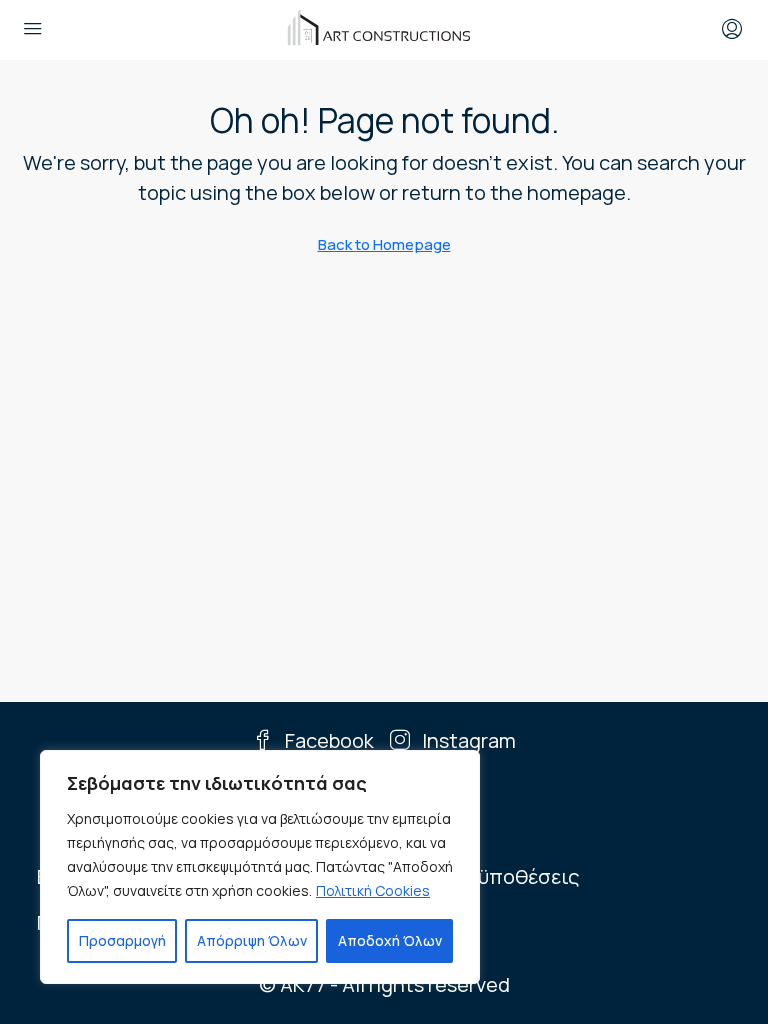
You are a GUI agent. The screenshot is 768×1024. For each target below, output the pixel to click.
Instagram (467, 740)
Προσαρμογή (122, 940)
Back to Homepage (384, 244)
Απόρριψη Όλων (252, 940)
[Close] (459, 767)
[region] (260, 867)
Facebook (327, 740)
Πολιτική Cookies (373, 890)
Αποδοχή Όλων (390, 940)
